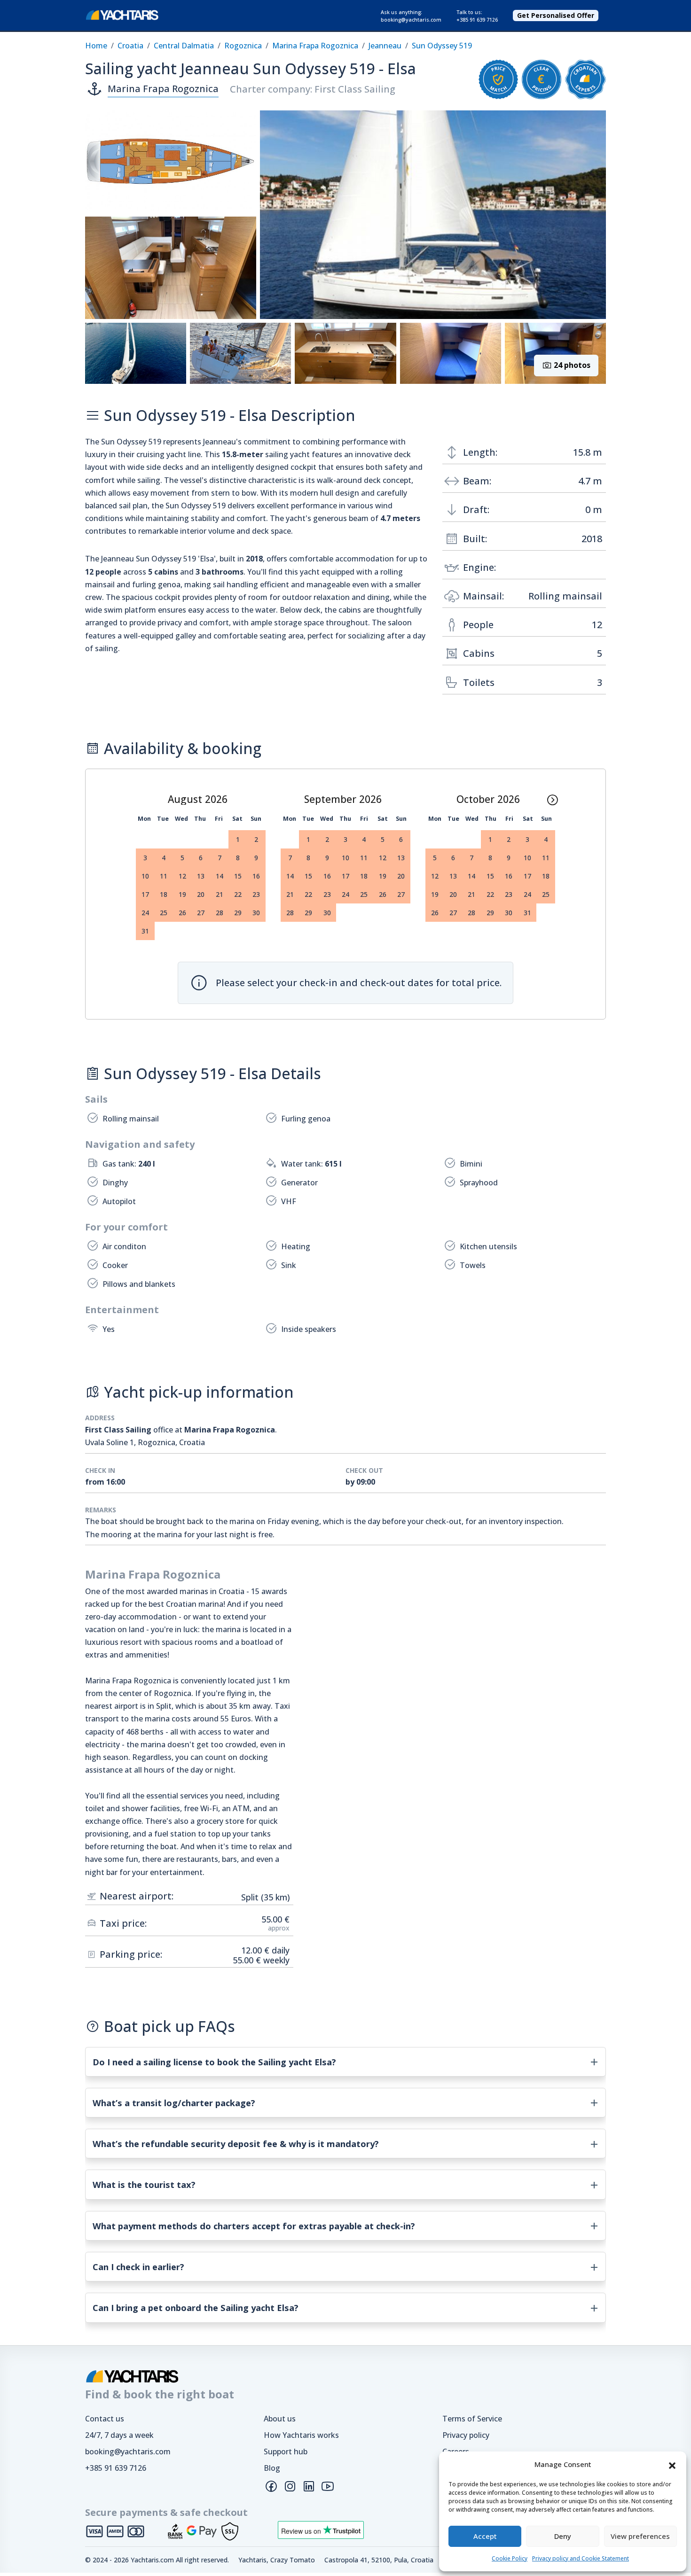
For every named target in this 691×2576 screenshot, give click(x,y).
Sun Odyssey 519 (442, 46)
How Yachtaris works (301, 2435)
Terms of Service (472, 2419)
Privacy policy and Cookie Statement (581, 2558)
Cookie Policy (510, 2558)
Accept (485, 2536)
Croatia (130, 46)
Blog (272, 2468)
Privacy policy (466, 2435)
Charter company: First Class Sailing (313, 89)
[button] (672, 2465)
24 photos (571, 365)
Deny (563, 2536)
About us (280, 2419)
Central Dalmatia (184, 46)
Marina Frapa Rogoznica (315, 46)
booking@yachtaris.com (128, 2451)
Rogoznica (243, 46)
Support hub (286, 2451)
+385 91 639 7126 (116, 2468)
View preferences (640, 2536)
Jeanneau (385, 46)
